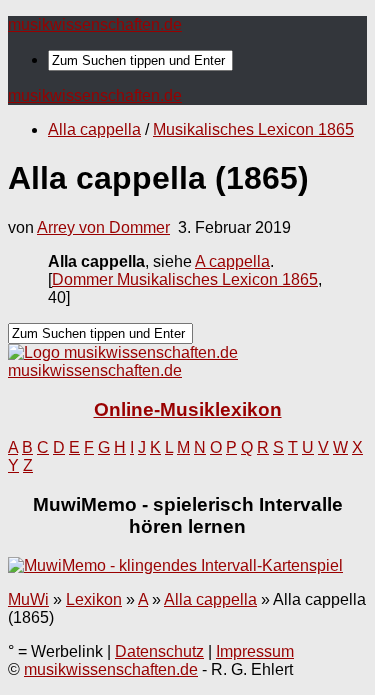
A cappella (232, 261)
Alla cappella (94, 129)
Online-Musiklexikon (188, 409)
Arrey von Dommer (103, 227)
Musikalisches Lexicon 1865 (253, 129)
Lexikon (94, 599)
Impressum (255, 651)
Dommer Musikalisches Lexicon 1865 (185, 279)
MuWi (28, 599)
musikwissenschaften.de (95, 24)
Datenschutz (159, 651)
